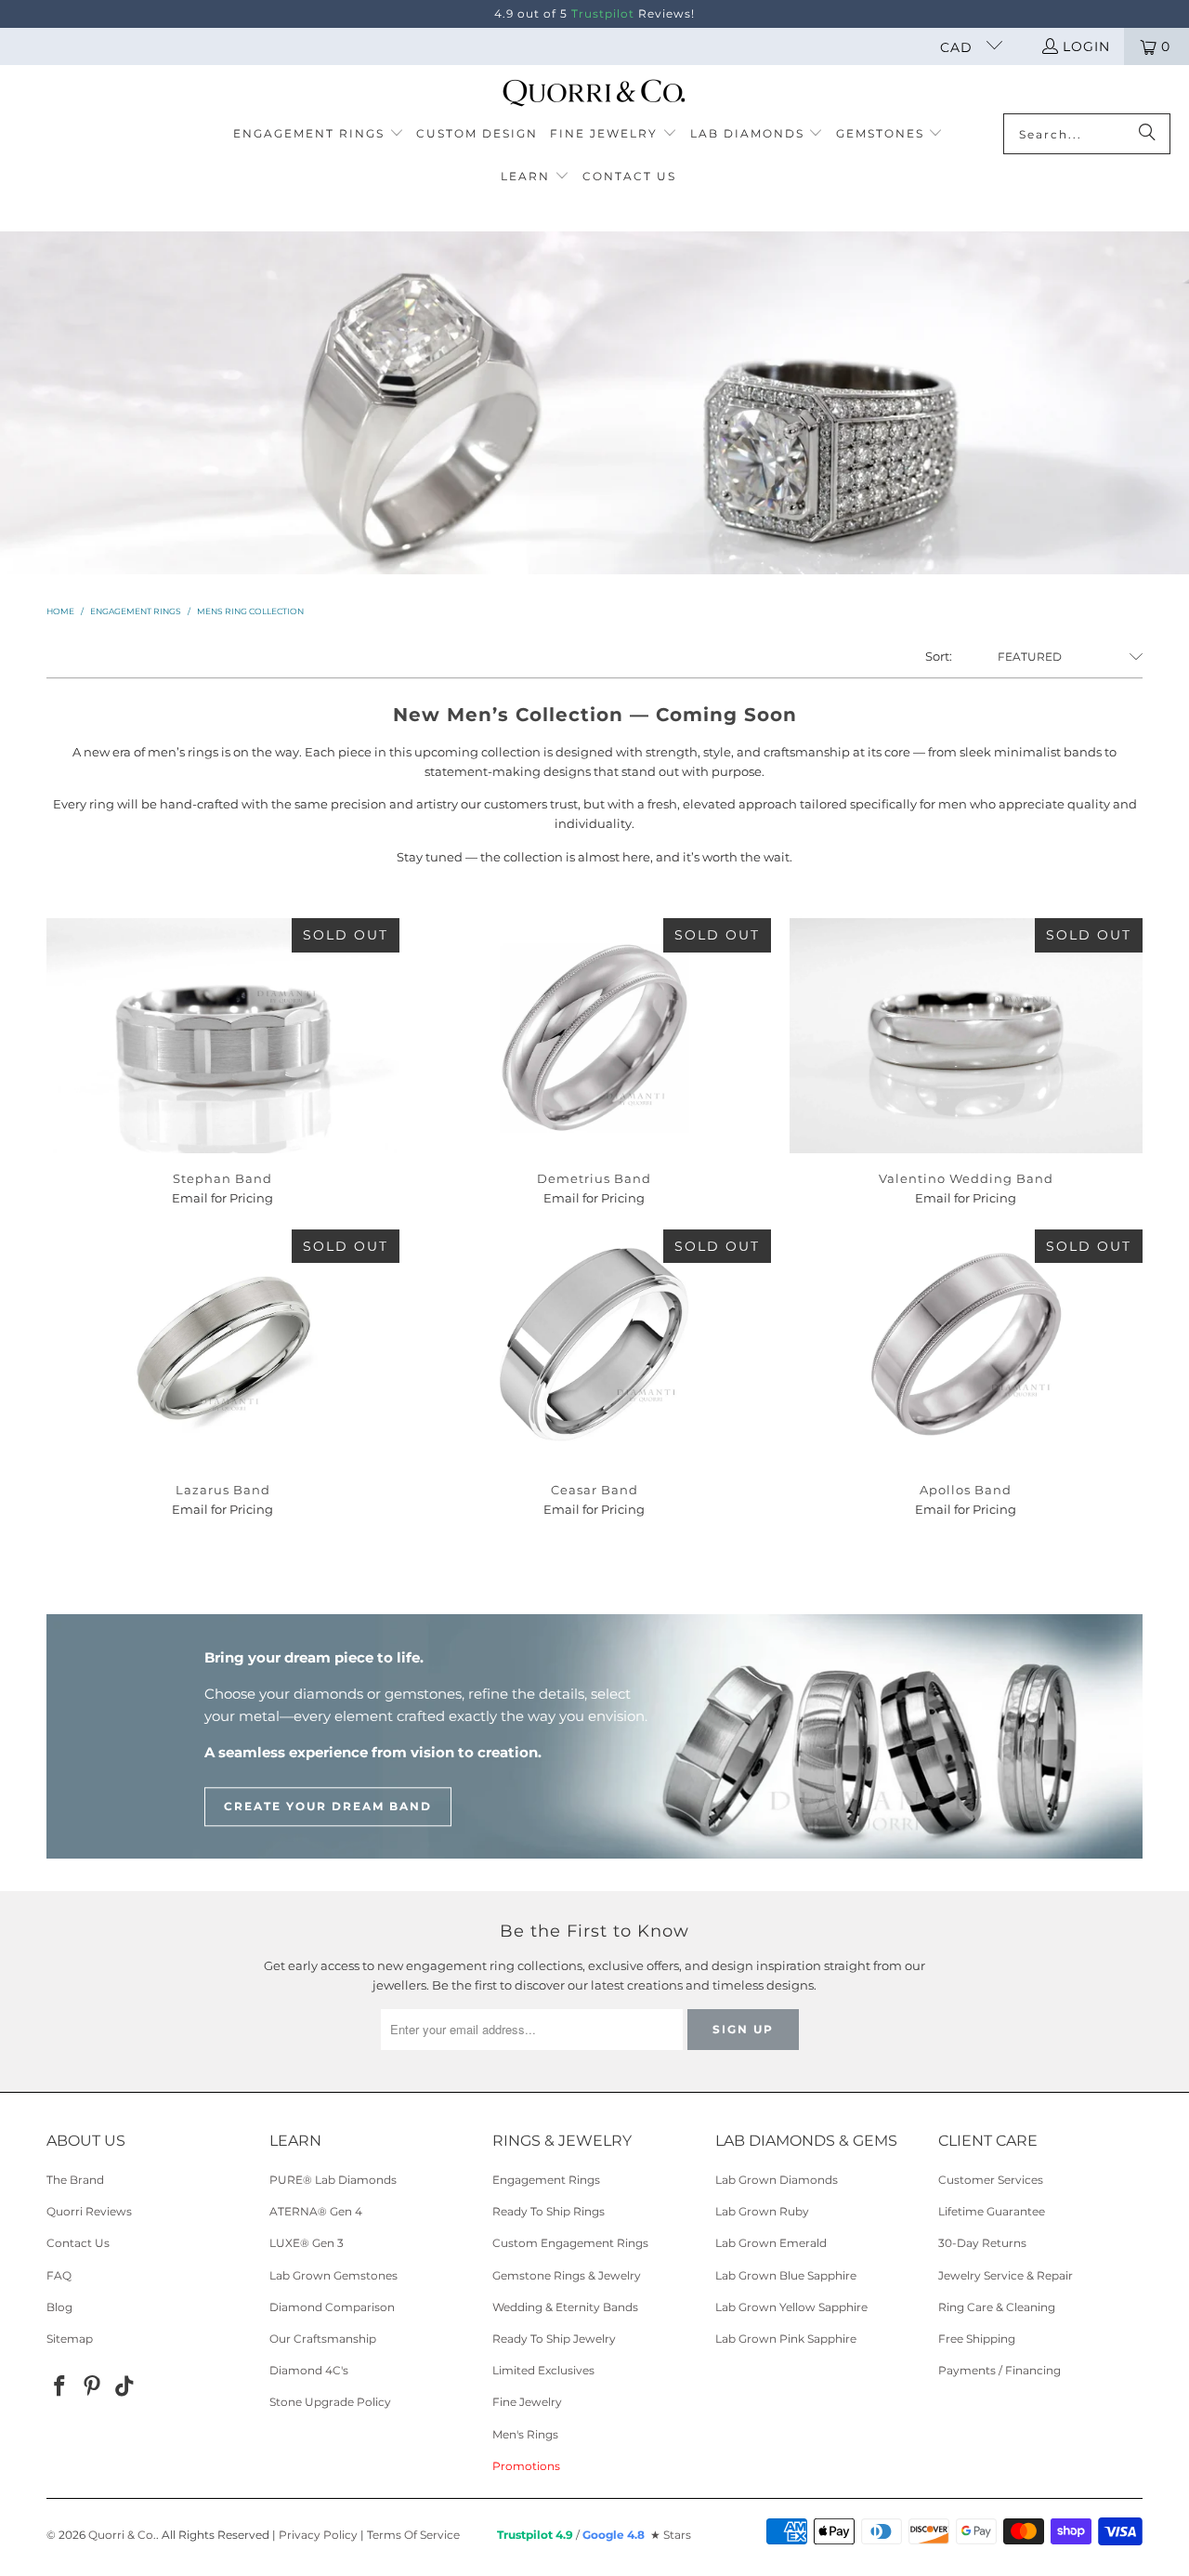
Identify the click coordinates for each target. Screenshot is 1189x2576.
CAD (959, 47)
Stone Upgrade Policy (330, 2402)
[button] (319, 135)
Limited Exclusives (543, 2370)
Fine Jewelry (527, 2402)
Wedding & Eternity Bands (565, 2307)
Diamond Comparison (332, 2307)
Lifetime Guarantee (992, 2211)
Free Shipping (977, 2339)
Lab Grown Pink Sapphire (786, 2339)
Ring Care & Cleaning (997, 2307)
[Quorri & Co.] (595, 94)
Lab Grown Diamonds (777, 2180)
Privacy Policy (318, 2535)
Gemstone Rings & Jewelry (567, 2275)
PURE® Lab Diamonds (333, 2180)
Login (1086, 46)
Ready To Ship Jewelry (554, 2339)
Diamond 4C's (309, 2370)
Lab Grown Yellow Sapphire (791, 2307)
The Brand (75, 2180)
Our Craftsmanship (323, 2339)
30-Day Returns (982, 2243)
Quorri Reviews (89, 2211)
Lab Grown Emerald (771, 2243)
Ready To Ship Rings (549, 2211)
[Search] (1147, 134)
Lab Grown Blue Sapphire (786, 2275)
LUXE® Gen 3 (307, 2243)
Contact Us (78, 2243)
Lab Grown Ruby (762, 2211)
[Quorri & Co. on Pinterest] (93, 2387)
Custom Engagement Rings (570, 2243)
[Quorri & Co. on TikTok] (124, 2387)
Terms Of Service (413, 2535)
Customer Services (991, 2180)
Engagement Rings (546, 2180)
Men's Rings (525, 2434)
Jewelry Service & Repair (1006, 2275)
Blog (59, 2307)
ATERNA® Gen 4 (316, 2211)
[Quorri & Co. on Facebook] (60, 2387)
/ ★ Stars (594, 2535)
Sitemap (70, 2339)
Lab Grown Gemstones (333, 2275)
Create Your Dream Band (328, 1806)
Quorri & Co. (122, 2535)
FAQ (59, 2275)
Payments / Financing (1000, 2370)
